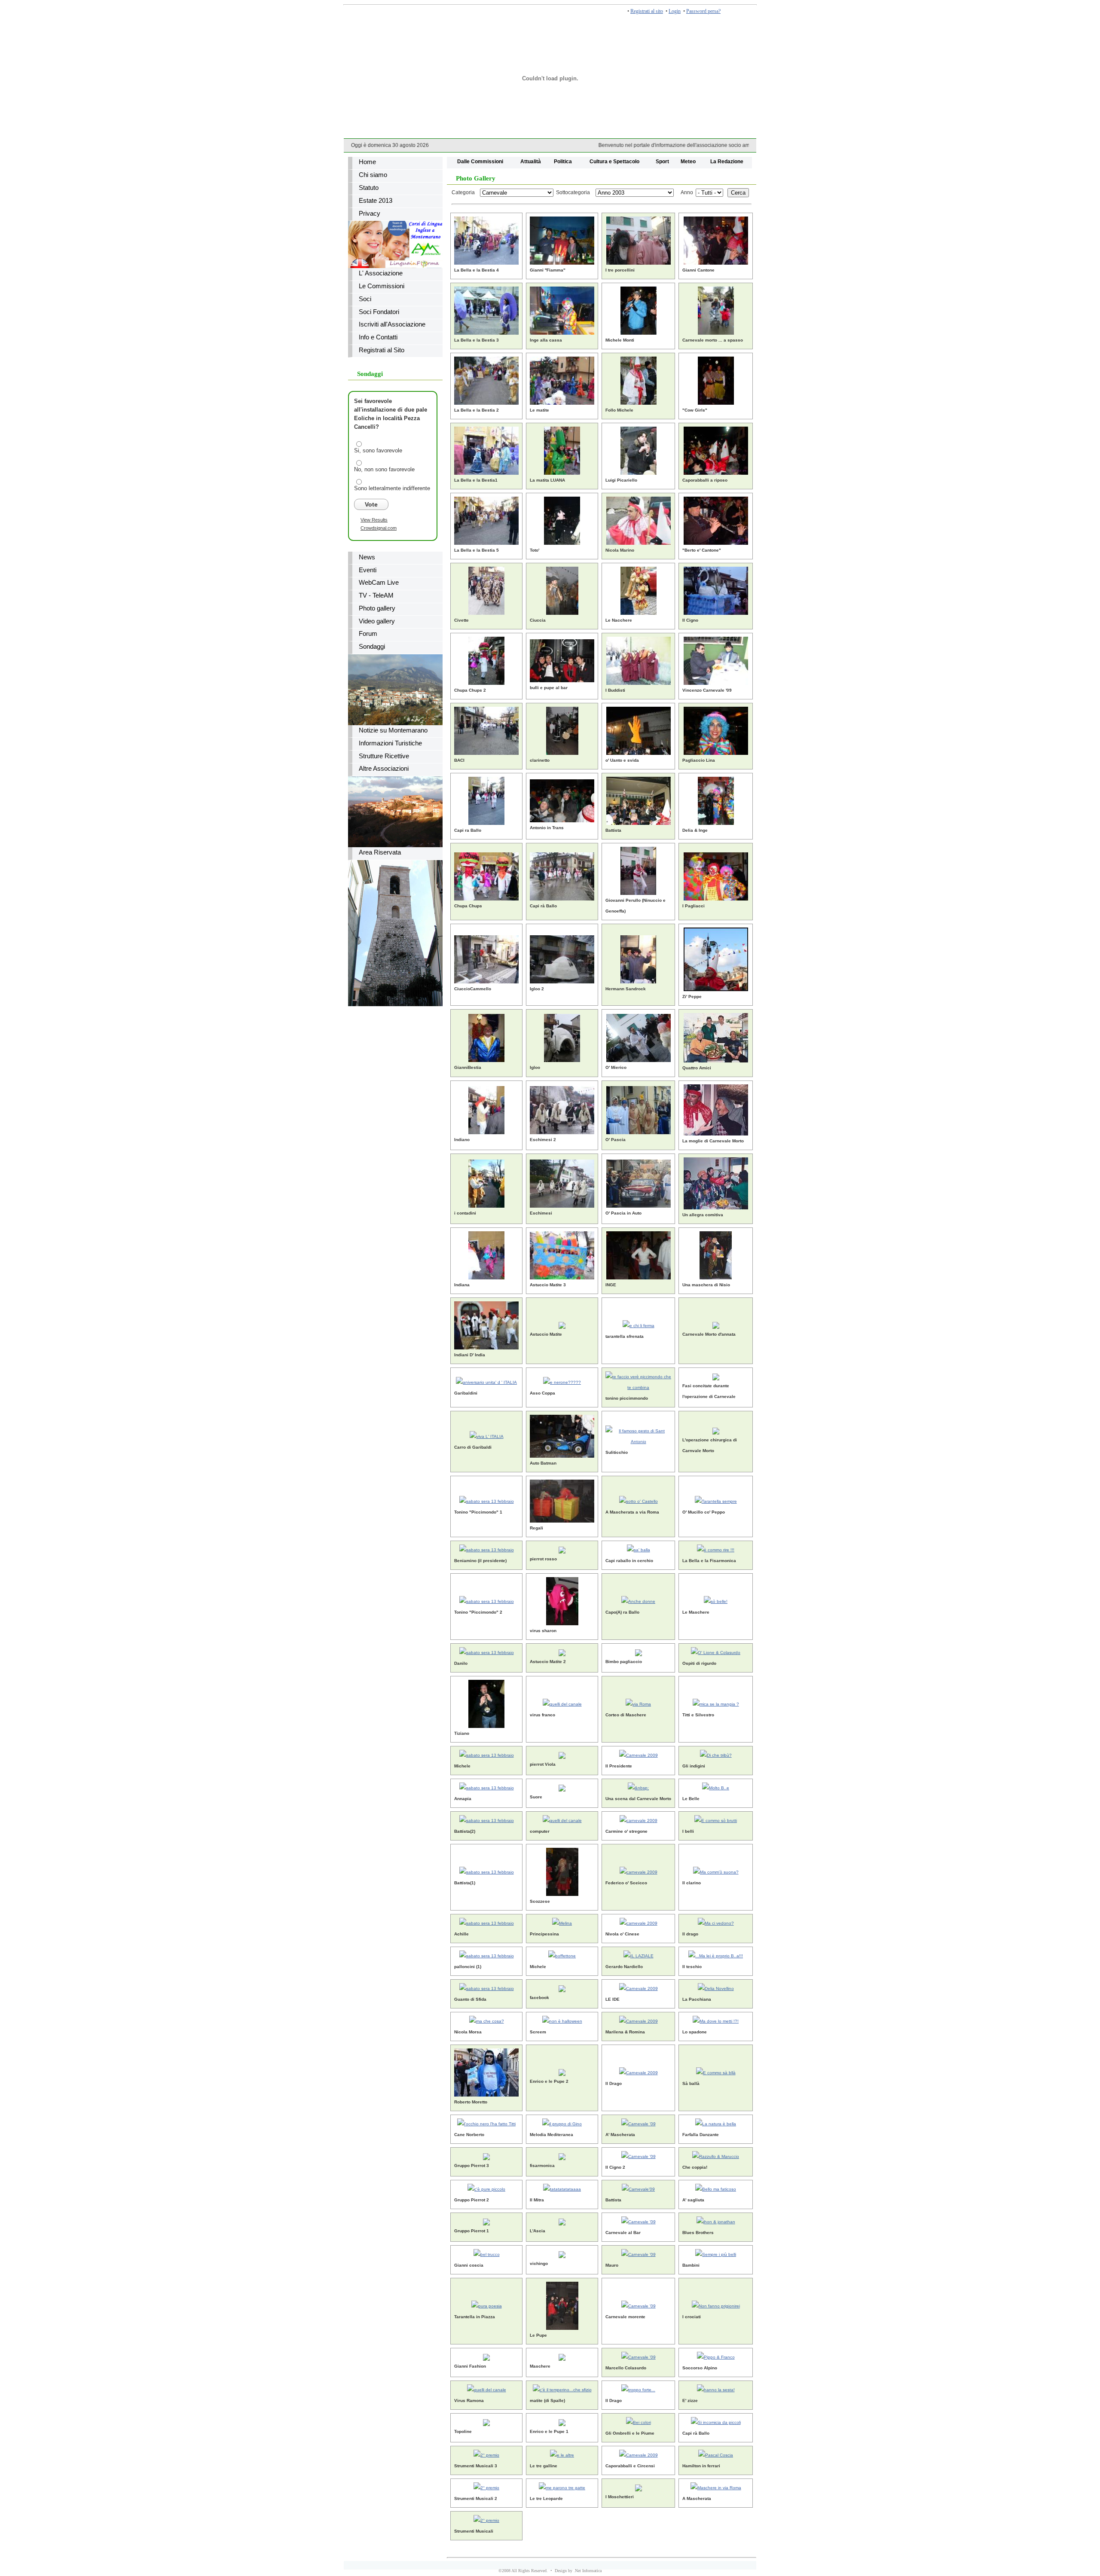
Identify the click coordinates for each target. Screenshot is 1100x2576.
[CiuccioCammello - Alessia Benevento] (486, 958)
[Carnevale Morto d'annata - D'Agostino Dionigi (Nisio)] (716, 1324)
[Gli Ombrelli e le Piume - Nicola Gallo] (639, 2421)
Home (367, 162)
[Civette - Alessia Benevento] (486, 589)
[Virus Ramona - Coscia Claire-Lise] (487, 2388)
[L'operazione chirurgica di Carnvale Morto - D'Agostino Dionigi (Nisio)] (716, 1430)
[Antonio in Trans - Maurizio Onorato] (562, 799)
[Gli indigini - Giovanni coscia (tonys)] (716, 1754)
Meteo (688, 161)
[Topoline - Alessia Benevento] (486, 2421)
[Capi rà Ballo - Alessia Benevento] (562, 875)
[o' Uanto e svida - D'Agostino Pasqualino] (639, 729)
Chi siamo (373, 175)
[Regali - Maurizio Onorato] (562, 1500)
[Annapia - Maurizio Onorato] (487, 1787)
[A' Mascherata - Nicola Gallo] (639, 2123)
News (367, 557)
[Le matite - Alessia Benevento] (562, 379)
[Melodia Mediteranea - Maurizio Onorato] (562, 2123)
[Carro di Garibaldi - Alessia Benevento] (487, 1435)
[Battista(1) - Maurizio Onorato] (487, 1870)
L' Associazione (381, 273)
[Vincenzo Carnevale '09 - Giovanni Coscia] (716, 659)
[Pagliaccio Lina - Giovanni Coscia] (716, 729)
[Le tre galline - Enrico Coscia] (562, 2454)
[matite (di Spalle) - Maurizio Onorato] (562, 2388)
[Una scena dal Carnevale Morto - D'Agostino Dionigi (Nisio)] (638, 1787)
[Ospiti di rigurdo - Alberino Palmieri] (716, 1651)
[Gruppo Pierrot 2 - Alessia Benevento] (486, 2188)
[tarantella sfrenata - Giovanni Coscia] (639, 1324)
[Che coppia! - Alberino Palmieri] (716, 2155)
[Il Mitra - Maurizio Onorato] (562, 2188)
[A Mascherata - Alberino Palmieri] (716, 2486)
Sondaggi (372, 647)
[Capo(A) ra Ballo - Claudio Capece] (638, 1600)
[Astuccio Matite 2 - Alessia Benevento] (562, 1651)
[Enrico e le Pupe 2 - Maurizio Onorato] (562, 2071)
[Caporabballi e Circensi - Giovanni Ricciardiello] (639, 2454)
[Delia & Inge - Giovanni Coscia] (716, 799)
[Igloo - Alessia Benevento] (562, 1036)
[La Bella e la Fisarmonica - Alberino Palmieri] (716, 1549)
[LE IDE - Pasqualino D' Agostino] (639, 1987)
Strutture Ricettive (384, 756)
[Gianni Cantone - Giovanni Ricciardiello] (716, 239)
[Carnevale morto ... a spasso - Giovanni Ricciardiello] (716, 309)
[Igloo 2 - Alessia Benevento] (562, 958)
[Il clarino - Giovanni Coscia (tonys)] (716, 1870)
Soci (365, 299)
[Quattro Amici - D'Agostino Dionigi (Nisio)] (716, 1036)
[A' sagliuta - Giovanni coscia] (716, 2188)
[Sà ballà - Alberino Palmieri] (716, 2071)
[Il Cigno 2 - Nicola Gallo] (639, 2155)
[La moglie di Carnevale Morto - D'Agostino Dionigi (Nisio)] (716, 1109)
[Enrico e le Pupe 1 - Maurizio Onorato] (562, 2421)
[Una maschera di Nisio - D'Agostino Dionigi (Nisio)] (716, 1254)
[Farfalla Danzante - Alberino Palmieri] (716, 2123)
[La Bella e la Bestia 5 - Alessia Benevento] (486, 519)
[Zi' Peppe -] (716, 958)
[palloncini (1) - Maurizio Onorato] (487, 1955)
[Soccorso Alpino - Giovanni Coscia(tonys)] (716, 2356)
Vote (371, 504)
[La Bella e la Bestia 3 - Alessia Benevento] (486, 309)
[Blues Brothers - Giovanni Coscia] (716, 2220)
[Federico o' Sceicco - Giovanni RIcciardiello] (639, 1870)
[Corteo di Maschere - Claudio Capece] (638, 1702)
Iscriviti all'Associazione (392, 324)
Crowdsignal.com (379, 528)
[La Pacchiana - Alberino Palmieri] (716, 1987)
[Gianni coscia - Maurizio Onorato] (487, 2253)
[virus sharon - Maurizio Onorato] (562, 1600)
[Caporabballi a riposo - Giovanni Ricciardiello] (716, 449)
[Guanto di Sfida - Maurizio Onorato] (487, 1987)
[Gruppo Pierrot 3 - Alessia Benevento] (486, 2155)
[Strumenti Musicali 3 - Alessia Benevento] (486, 2454)
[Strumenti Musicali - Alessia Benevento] (486, 2519)
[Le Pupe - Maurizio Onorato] (562, 2304)
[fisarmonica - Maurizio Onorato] (562, 2155)
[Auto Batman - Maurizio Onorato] (562, 1435)
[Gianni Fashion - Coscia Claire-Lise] (486, 2356)
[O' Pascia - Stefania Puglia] (639, 1109)
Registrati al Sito (382, 350)
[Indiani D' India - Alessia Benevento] (486, 1324)
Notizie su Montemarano (393, 730)
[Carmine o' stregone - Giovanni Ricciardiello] (639, 1819)
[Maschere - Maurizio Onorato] (562, 2356)
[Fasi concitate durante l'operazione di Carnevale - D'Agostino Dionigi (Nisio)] (716, 1375)
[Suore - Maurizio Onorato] (562, 1787)
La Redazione (727, 161)
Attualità (531, 161)
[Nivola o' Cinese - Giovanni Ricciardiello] (639, 1922)
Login (675, 11)
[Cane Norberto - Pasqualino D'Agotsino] (486, 2123)
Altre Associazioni (384, 769)
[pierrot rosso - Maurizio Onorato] (562, 1549)
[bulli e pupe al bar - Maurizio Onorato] (562, 659)
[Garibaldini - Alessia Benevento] (486, 1381)
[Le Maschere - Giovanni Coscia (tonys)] (716, 1600)
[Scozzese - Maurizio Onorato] (562, 1870)
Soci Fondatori (379, 312)
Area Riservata (380, 852)
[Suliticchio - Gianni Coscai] (638, 1435)
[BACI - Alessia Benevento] (486, 729)
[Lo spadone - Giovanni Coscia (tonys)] (716, 2020)
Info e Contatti (378, 337)
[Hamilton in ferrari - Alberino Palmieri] (716, 2454)
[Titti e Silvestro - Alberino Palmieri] (716, 1702)
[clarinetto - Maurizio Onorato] (562, 729)
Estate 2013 (376, 201)
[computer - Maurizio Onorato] (562, 1819)
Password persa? (703, 11)
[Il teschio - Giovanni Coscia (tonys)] (716, 1955)
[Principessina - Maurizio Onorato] (562, 1922)
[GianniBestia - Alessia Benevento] (486, 1036)
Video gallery (377, 621)
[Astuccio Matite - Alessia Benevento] (562, 1324)
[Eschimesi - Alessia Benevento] (562, 1182)
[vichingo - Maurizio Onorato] (562, 2253)
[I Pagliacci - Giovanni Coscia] (716, 875)
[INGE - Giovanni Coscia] (639, 1254)
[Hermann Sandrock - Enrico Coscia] (638, 958)
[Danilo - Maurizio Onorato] (487, 1651)
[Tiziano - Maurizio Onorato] (486, 1702)
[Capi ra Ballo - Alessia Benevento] (486, 799)
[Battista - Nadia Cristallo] (639, 799)
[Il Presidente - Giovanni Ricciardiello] (639, 1754)
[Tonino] (487, 1500)
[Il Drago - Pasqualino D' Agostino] (639, 2071)
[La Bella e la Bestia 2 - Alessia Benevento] (486, 379)
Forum (368, 634)
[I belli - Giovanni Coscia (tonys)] (716, 1819)
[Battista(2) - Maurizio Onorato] (487, 1819)
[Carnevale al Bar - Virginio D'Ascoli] (639, 2220)
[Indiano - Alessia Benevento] (486, 1109)
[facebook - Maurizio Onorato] (562, 1987)
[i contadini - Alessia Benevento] (486, 1182)
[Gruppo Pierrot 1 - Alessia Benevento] (486, 2220)
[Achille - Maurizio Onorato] (487, 1922)
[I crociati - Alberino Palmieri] (716, 2304)
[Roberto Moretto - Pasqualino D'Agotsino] (486, 2071)
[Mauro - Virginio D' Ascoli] (639, 2253)
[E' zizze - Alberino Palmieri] (716, 2388)
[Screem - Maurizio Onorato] (562, 2020)
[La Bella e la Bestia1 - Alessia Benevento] (486, 449)
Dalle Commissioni (480, 161)
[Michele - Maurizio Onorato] (487, 1754)
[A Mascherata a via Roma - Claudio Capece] (639, 1500)
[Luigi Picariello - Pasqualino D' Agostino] (639, 449)
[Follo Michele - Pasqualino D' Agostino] (639, 379)
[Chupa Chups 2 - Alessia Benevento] (486, 659)
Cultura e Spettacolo (614, 161)
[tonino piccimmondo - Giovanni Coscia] (638, 1381)
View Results (374, 520)
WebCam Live (379, 583)
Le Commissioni (382, 286)
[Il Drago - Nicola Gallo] (638, 2388)
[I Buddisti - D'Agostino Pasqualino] (639, 659)
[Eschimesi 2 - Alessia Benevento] (562, 1109)
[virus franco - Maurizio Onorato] (562, 1702)
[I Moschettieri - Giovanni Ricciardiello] (639, 2486)
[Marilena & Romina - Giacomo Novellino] (639, 2020)
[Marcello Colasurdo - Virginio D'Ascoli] (639, 2356)
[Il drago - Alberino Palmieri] (716, 1922)
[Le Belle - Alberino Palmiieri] (716, 1787)
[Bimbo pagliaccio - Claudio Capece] (639, 1651)
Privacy (370, 214)
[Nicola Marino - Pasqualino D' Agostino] (639, 519)
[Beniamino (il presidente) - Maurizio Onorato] (487, 1549)
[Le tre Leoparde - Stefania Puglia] (562, 2486)
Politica (563, 161)
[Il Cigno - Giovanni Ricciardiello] (716, 589)
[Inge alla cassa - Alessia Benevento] (562, 309)
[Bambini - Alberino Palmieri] (716, 2253)
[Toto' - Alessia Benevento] (562, 519)
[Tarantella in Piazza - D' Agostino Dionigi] (487, 2304)
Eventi (368, 570)
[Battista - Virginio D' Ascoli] (638, 2188)
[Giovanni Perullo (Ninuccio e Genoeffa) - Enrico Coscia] (638, 869)
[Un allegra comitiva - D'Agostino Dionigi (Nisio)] (716, 1182)
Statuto (369, 188)
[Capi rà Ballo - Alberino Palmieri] (716, 2421)
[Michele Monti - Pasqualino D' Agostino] (639, 309)
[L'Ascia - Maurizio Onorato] (562, 2220)
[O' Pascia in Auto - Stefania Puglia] (639, 1182)
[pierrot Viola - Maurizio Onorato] (562, 1754)
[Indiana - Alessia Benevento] (486, 1254)
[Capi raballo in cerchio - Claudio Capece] (639, 1549)
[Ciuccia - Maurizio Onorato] (562, 589)
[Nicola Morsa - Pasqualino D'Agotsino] (487, 2020)
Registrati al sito (647, 11)
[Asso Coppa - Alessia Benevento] (562, 1381)
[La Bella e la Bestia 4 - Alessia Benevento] (486, 239)
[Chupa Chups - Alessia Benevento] (486, 875)
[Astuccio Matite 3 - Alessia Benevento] (562, 1254)
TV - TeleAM (376, 595)
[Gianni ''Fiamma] (562, 239)
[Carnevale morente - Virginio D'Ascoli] (639, 2304)
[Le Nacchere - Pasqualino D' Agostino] (639, 589)
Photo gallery (377, 608)
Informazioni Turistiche (390, 743)
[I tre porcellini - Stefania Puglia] (639, 239)
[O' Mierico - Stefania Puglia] (639, 1036)
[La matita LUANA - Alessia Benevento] (562, 449)
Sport (662, 161)
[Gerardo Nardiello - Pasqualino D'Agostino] (639, 1955)
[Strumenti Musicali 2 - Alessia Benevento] (486, 2486)
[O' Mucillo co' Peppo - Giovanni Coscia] (716, 1500)
